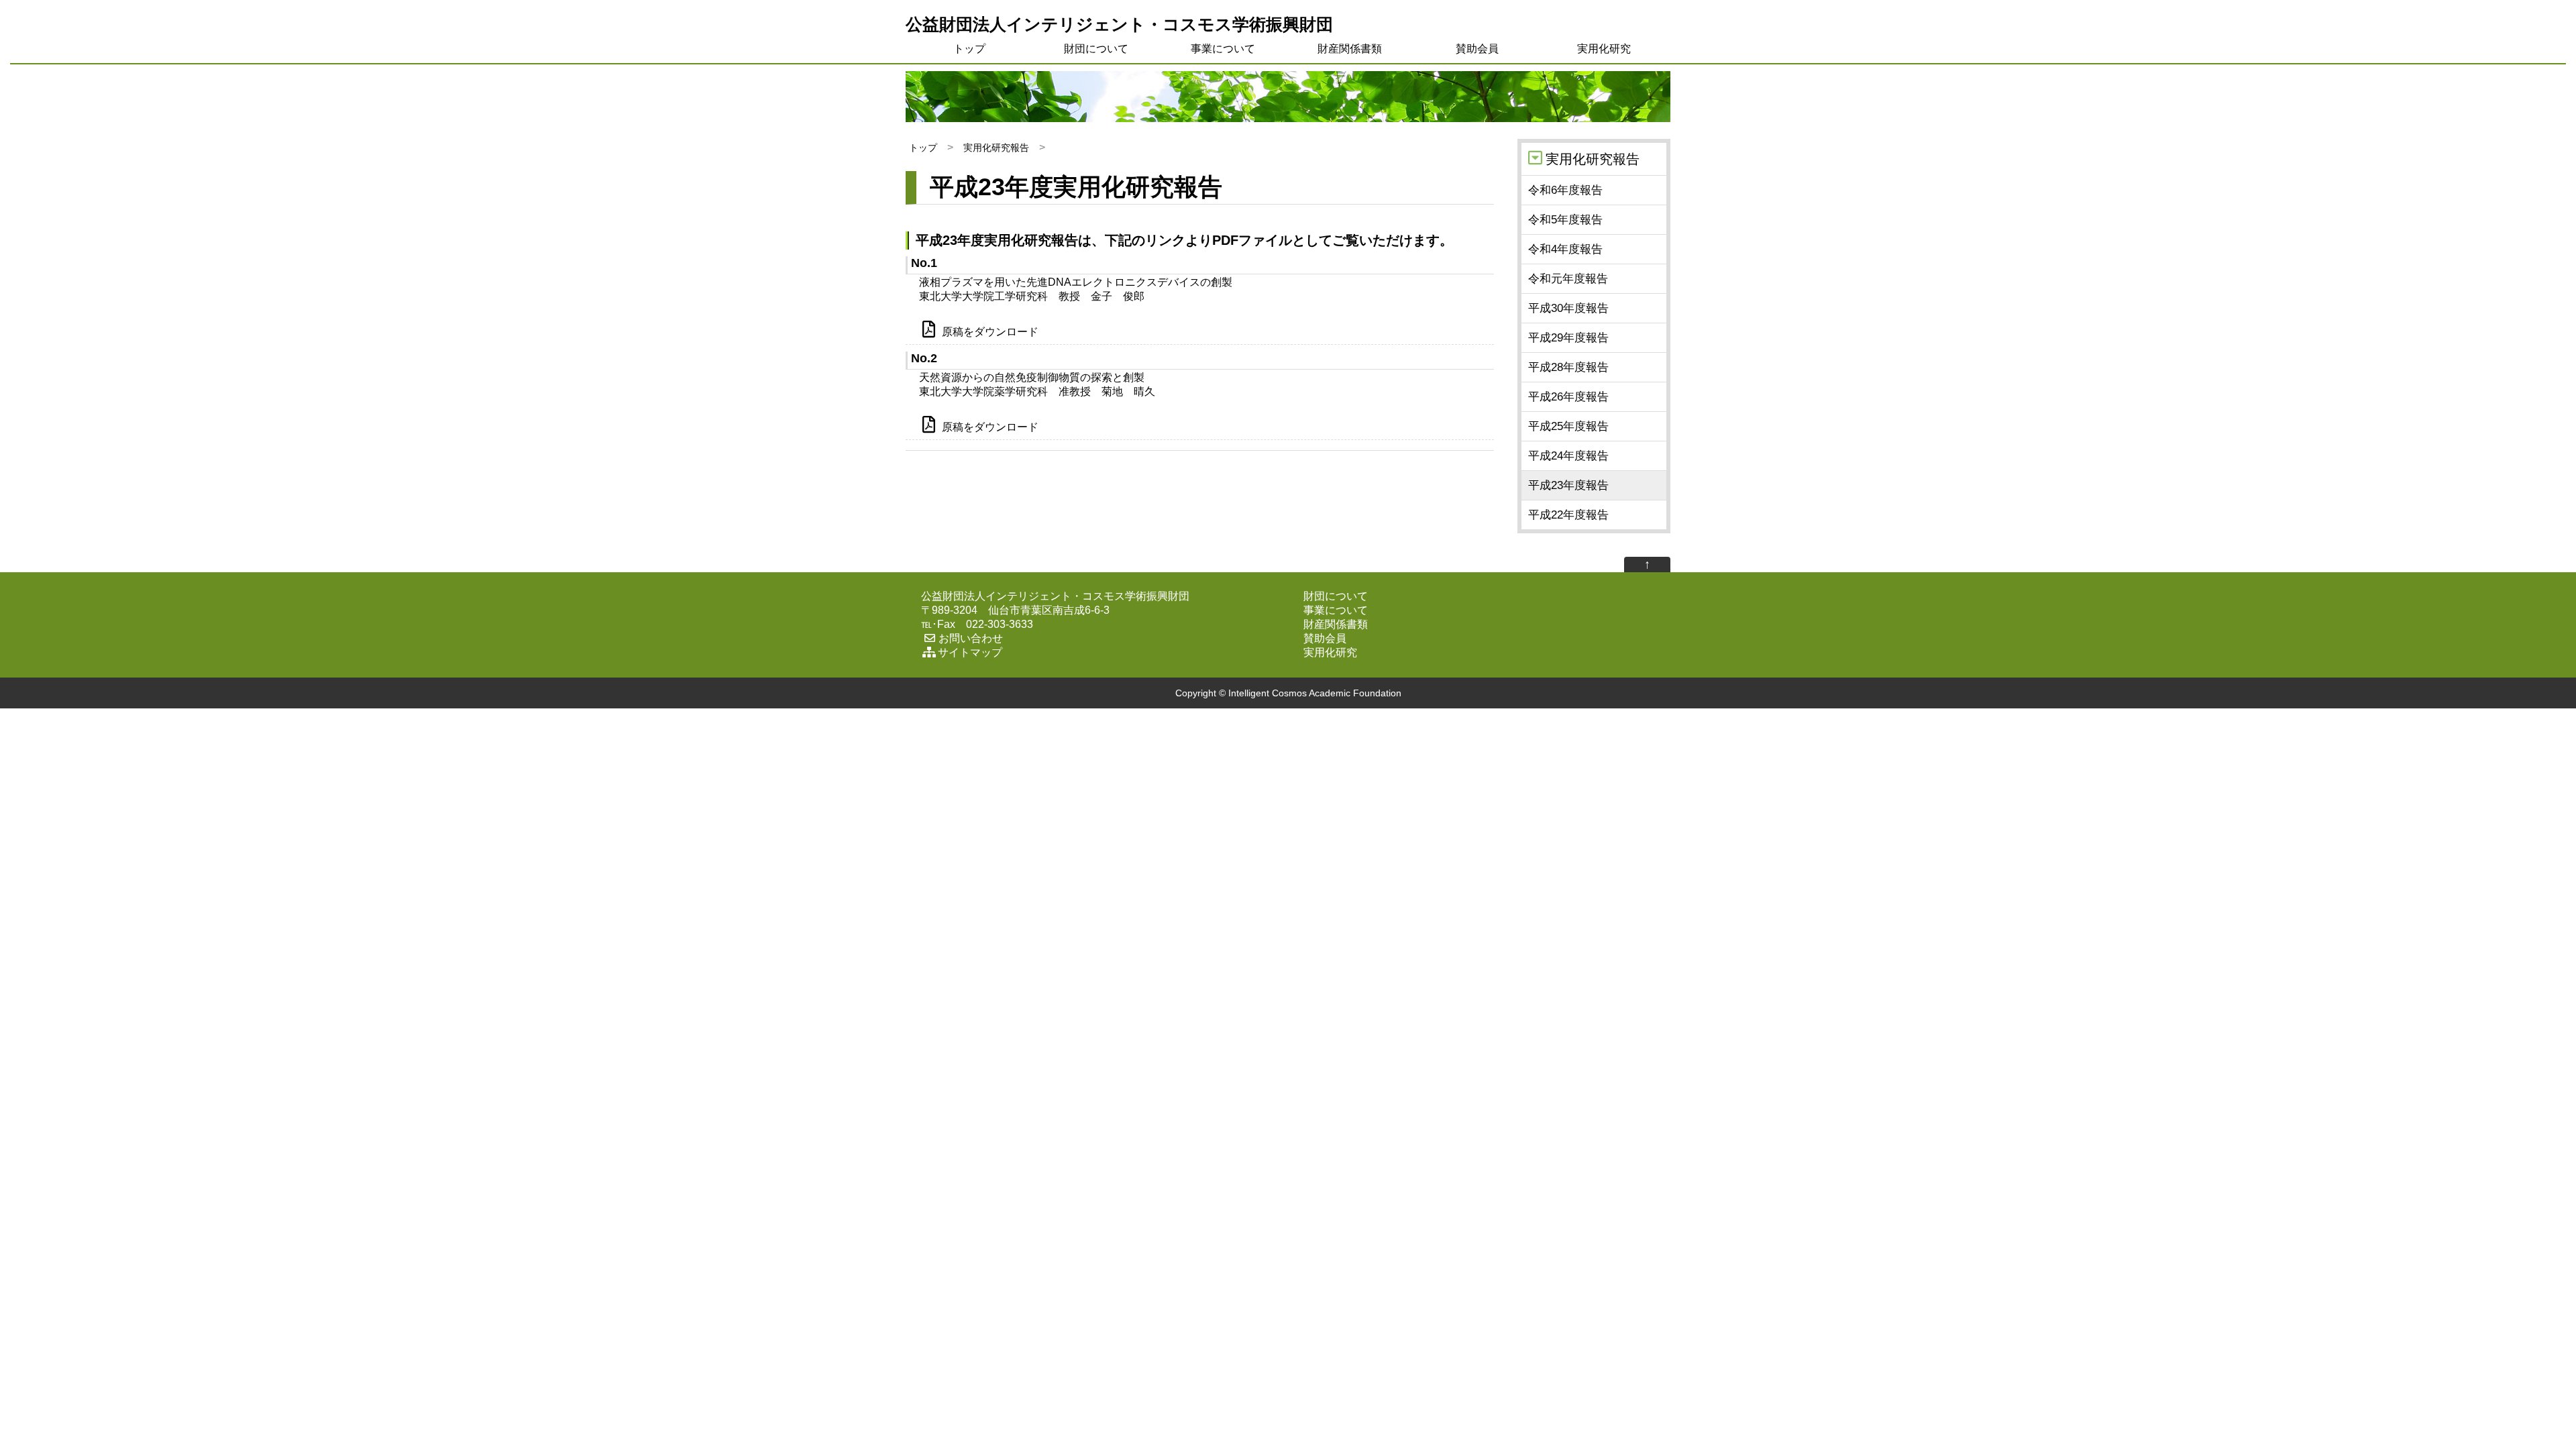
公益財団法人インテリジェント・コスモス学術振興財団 (1119, 24)
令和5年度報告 (1565, 220)
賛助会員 (1477, 49)
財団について (1096, 49)
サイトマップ (970, 652)
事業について (1223, 49)
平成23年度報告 (1568, 485)
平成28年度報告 (1568, 367)
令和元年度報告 (1568, 279)
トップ (969, 49)
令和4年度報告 (1565, 249)
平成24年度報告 (1568, 456)
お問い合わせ (971, 638)
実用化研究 (1604, 49)
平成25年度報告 (1568, 426)
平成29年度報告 (1568, 338)
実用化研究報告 (996, 148)
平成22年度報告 (1568, 515)
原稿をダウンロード (990, 332)
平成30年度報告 (1568, 308)
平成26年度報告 (1568, 397)
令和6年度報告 (1565, 190)
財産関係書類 (1350, 49)
